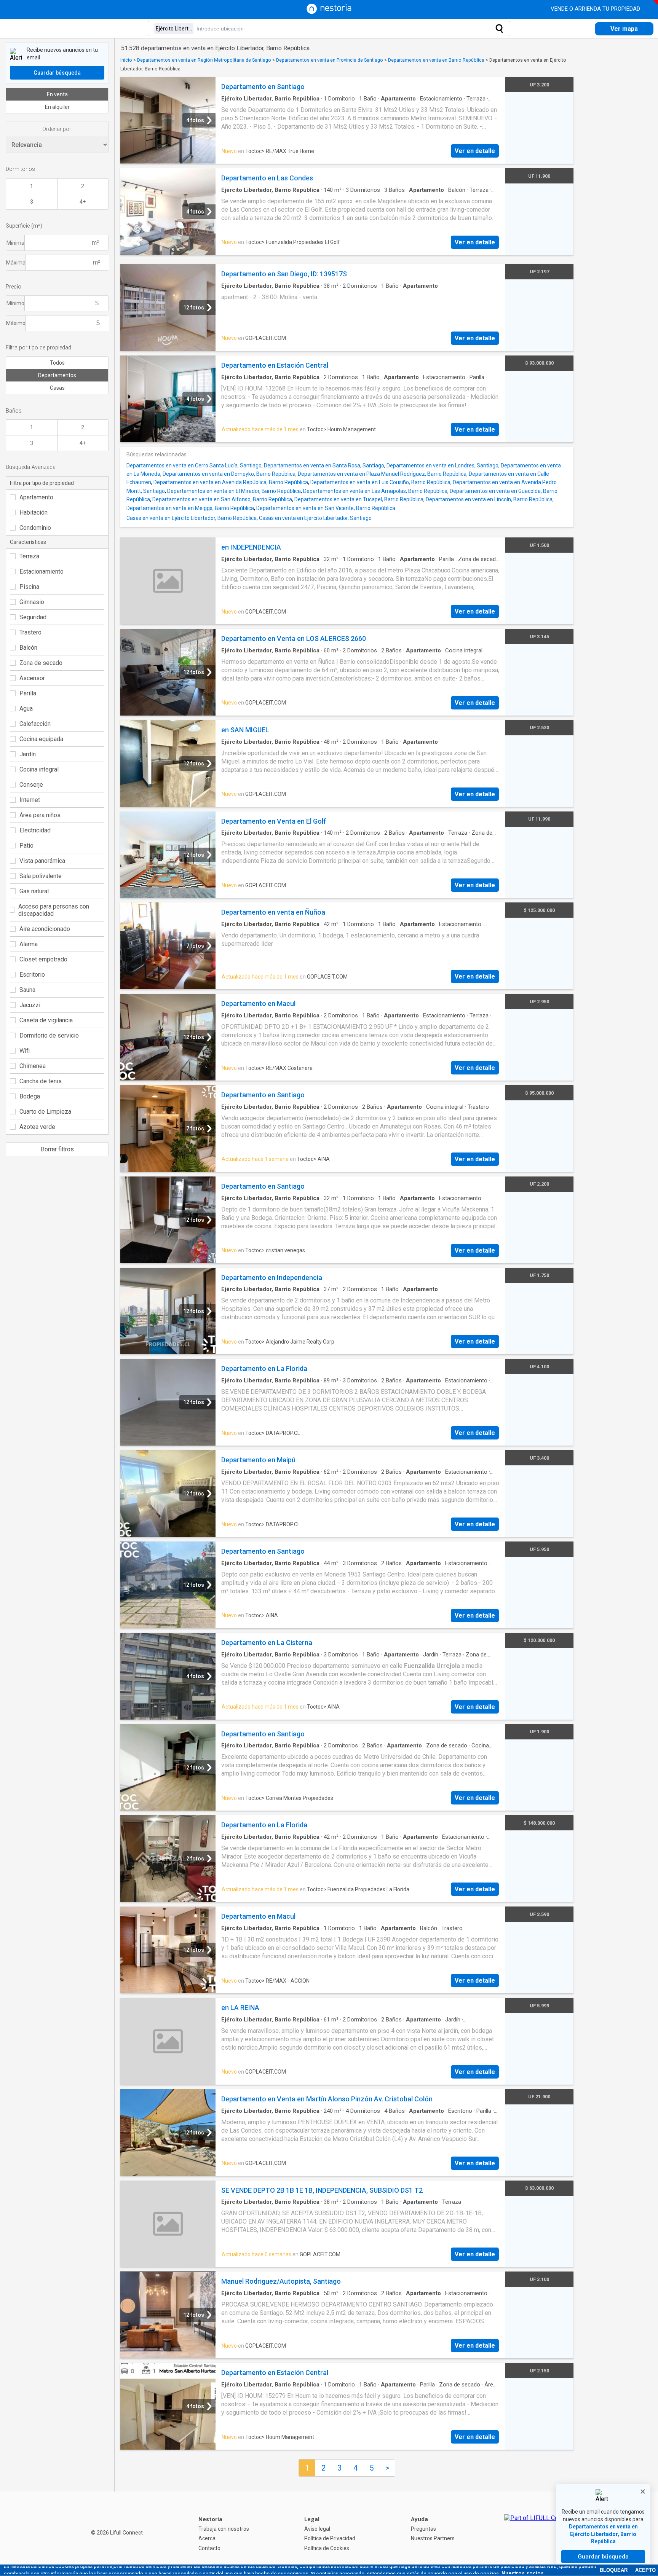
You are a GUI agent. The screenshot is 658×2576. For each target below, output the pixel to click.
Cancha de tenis (41, 1081)
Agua (26, 709)
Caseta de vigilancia (46, 1020)
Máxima (16, 263)
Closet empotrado (43, 959)
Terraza (29, 556)
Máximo (16, 323)
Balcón (28, 648)
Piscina (29, 587)
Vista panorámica (42, 861)
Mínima (15, 243)
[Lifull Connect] (538, 2534)
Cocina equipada (41, 739)
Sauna (27, 990)
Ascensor (32, 678)
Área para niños (40, 815)
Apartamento (36, 497)
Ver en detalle (475, 151)
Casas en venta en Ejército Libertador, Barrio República (192, 518)
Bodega (30, 1096)
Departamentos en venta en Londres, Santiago (442, 465)
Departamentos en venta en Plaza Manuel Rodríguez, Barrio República (382, 474)
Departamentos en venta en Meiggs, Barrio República (190, 508)
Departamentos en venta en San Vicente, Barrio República (326, 508)
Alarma (29, 944)
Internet (30, 800)
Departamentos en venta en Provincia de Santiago (330, 60)
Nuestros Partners (433, 2538)
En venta (57, 94)
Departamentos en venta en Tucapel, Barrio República (359, 499)
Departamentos (57, 375)
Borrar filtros (57, 1149)
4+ (83, 202)
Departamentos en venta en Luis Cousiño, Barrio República (380, 482)
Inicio (126, 60)
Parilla (28, 693)
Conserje (31, 785)
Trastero (30, 632)
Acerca (207, 2538)
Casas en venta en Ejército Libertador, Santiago (315, 518)
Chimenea (33, 1066)
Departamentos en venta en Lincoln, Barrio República (489, 499)
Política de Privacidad (330, 2538)
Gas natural (34, 891)
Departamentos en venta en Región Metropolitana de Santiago (204, 60)
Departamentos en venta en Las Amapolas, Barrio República (375, 491)
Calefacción (35, 724)
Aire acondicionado (45, 929)
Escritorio (32, 975)
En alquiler (57, 107)
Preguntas (423, 2529)
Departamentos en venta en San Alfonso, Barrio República (222, 499)
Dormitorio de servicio (49, 1035)
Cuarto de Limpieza (45, 1112)
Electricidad (35, 830)
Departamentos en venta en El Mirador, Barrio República (234, 491)
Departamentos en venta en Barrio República (436, 60)
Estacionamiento (42, 571)
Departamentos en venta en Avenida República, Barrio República (231, 482)
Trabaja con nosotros (224, 2529)
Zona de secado (41, 663)
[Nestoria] (329, 12)
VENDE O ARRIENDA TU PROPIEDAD (596, 9)
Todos (57, 363)
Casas (57, 388)
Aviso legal (317, 2529)
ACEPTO (645, 2570)
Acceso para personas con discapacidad (54, 910)
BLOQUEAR (614, 2570)
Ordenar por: (57, 129)
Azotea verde (37, 1127)
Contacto (209, 2548)
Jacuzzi (30, 1005)
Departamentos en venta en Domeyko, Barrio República (229, 474)
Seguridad (33, 617)
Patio (26, 846)
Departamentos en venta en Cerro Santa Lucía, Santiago (194, 465)
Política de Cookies (327, 2548)
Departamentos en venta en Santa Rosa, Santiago (324, 465)
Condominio (35, 528)
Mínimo (15, 303)
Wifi (25, 1051)
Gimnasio (32, 602)
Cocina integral (39, 769)
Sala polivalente (41, 876)
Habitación (34, 512)
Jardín (28, 754)
